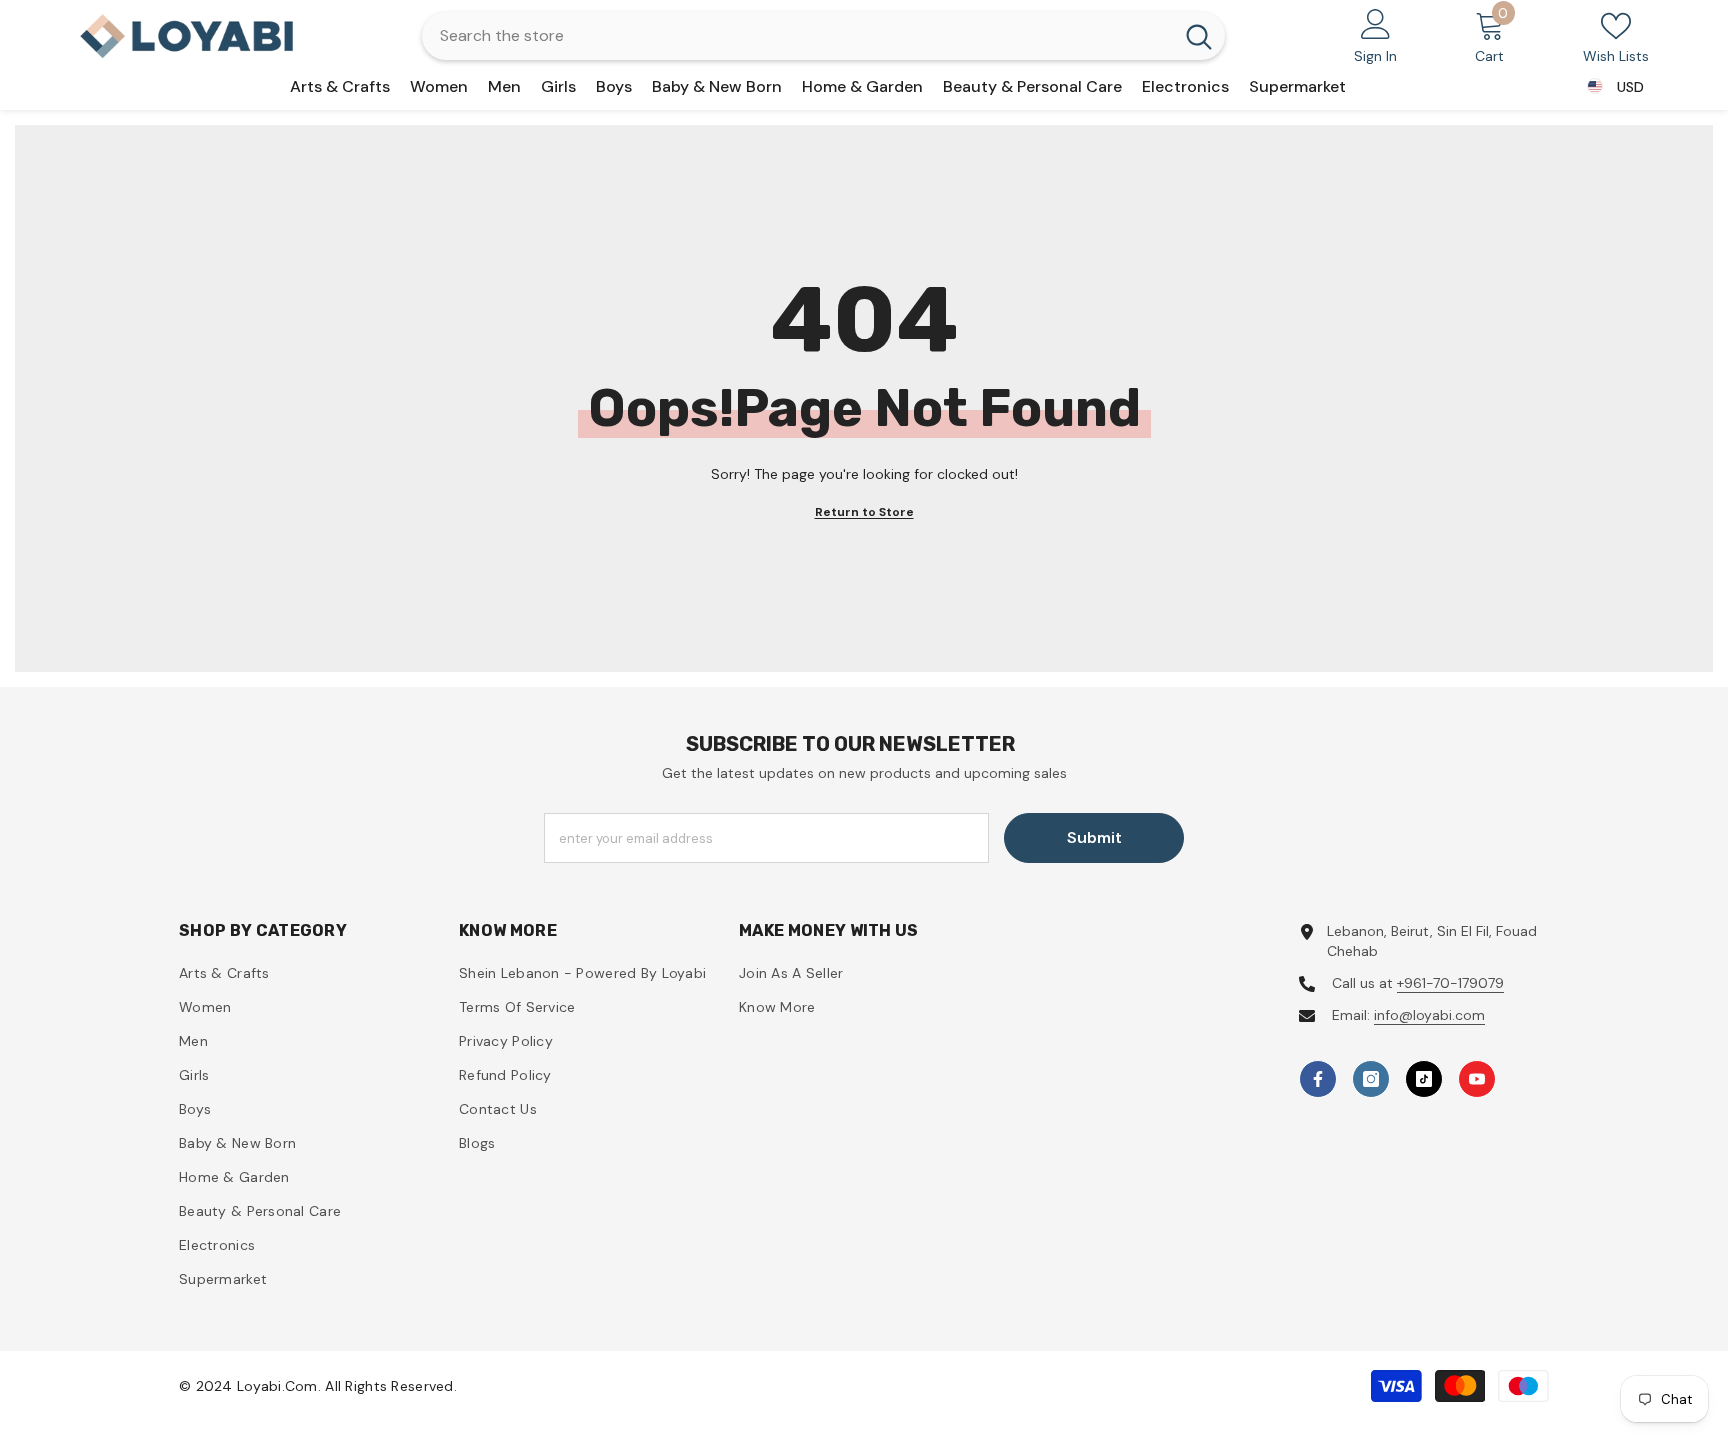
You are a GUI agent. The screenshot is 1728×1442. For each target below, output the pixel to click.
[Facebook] (1318, 1079)
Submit (1094, 837)
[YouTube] (1477, 1079)
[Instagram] (1371, 1079)
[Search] (823, 36)
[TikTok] (1424, 1079)
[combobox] (797, 36)
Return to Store (864, 512)
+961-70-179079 (1450, 983)
